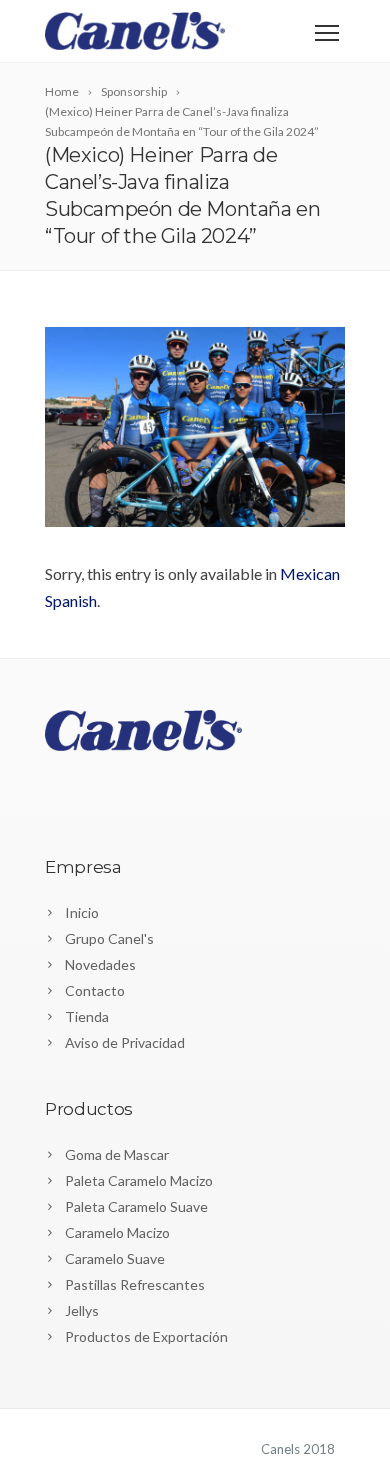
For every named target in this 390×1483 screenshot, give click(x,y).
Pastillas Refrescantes (135, 1284)
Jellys (82, 1310)
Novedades (100, 964)
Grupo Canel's (109, 938)
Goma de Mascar (117, 1154)
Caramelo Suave (115, 1258)
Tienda (87, 1016)
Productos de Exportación (146, 1336)
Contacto (95, 990)
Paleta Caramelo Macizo (139, 1180)
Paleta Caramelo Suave (136, 1206)
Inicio (82, 912)
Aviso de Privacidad (125, 1042)
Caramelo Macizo (117, 1232)
